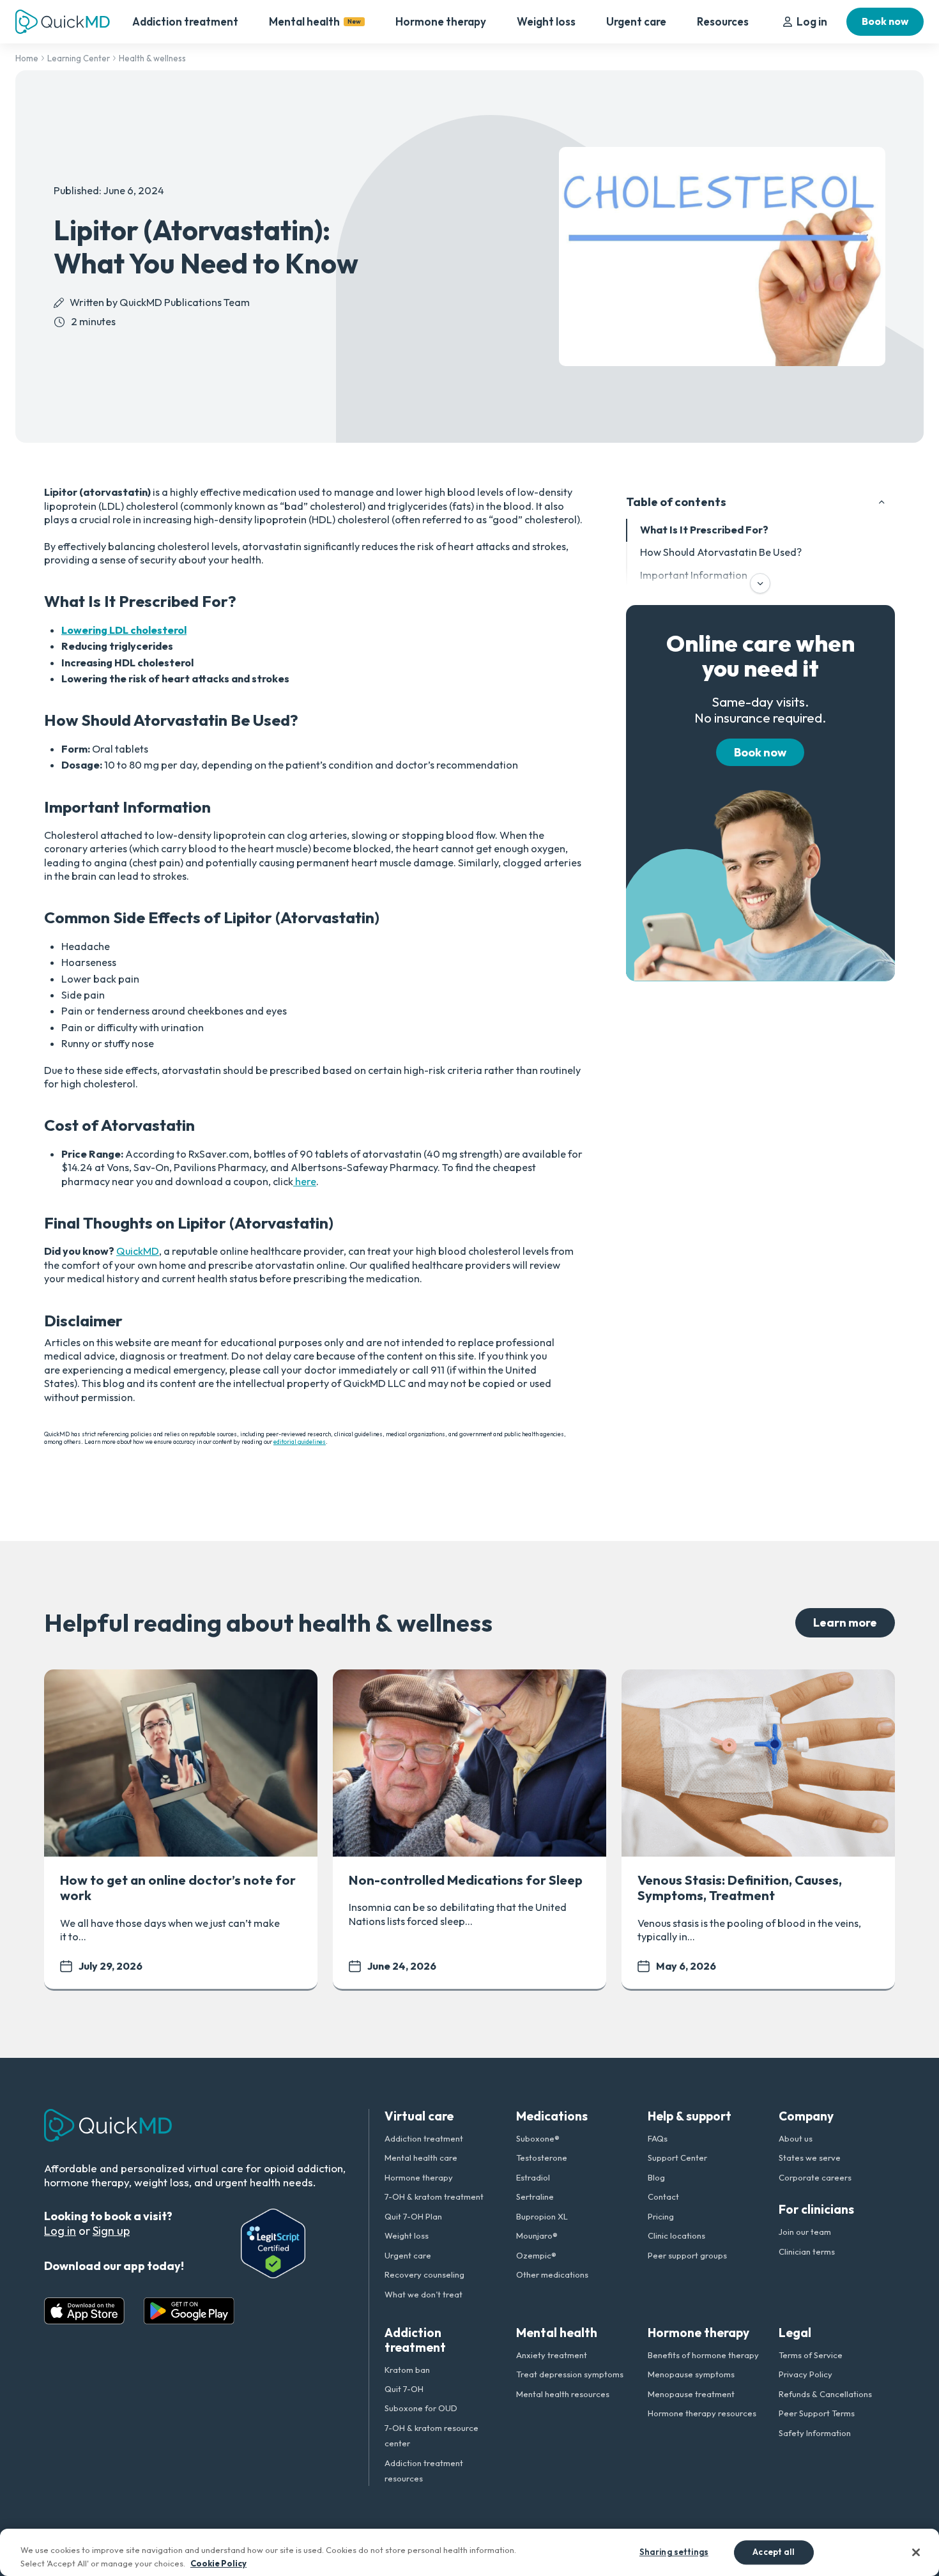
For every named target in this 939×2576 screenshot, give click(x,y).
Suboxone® (538, 2138)
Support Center (677, 2158)
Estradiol (533, 2177)
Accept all (774, 2552)
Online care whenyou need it (760, 656)
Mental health (315, 21)
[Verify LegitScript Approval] (273, 2243)
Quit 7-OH (404, 2389)
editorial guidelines (300, 1441)
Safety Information (815, 2433)
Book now (885, 21)
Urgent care (636, 21)
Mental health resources (563, 2394)
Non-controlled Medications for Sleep (466, 1880)
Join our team (805, 2232)
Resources (723, 21)
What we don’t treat (424, 2294)
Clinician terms (807, 2251)
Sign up (111, 2231)
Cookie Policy (218, 2563)
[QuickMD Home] (63, 22)
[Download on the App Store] (84, 2311)
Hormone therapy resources (702, 2413)
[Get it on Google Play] (189, 2311)
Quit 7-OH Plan (413, 2216)
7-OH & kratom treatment (434, 2196)
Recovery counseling (424, 2274)
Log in (812, 21)
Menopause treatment (691, 2394)
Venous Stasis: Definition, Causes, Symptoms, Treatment (740, 1888)
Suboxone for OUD (421, 2408)
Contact (663, 2196)
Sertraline (535, 2196)
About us (796, 2138)
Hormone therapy (441, 21)
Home (27, 58)
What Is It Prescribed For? (704, 530)
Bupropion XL (542, 2216)
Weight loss (546, 21)
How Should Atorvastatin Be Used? (721, 553)
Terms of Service (811, 2355)
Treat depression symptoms (570, 2374)
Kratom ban (407, 2370)
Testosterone (542, 2158)
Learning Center (79, 58)
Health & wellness (152, 58)
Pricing (661, 2216)
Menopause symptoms (691, 2374)
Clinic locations (676, 2235)
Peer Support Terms (817, 2413)
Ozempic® (536, 2255)
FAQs (658, 2138)
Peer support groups (687, 2255)
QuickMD (138, 1251)
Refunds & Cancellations (825, 2394)
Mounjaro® (537, 2235)
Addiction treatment (185, 21)
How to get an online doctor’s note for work (178, 1888)
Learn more (845, 1622)
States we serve (810, 2158)
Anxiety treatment (552, 2355)
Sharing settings (674, 2552)
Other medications (552, 2274)
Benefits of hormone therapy (703, 2355)
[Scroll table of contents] (760, 583)
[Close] (916, 2552)
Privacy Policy (805, 2374)
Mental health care (421, 2158)
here (305, 1181)
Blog (656, 2177)
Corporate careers (815, 2177)
